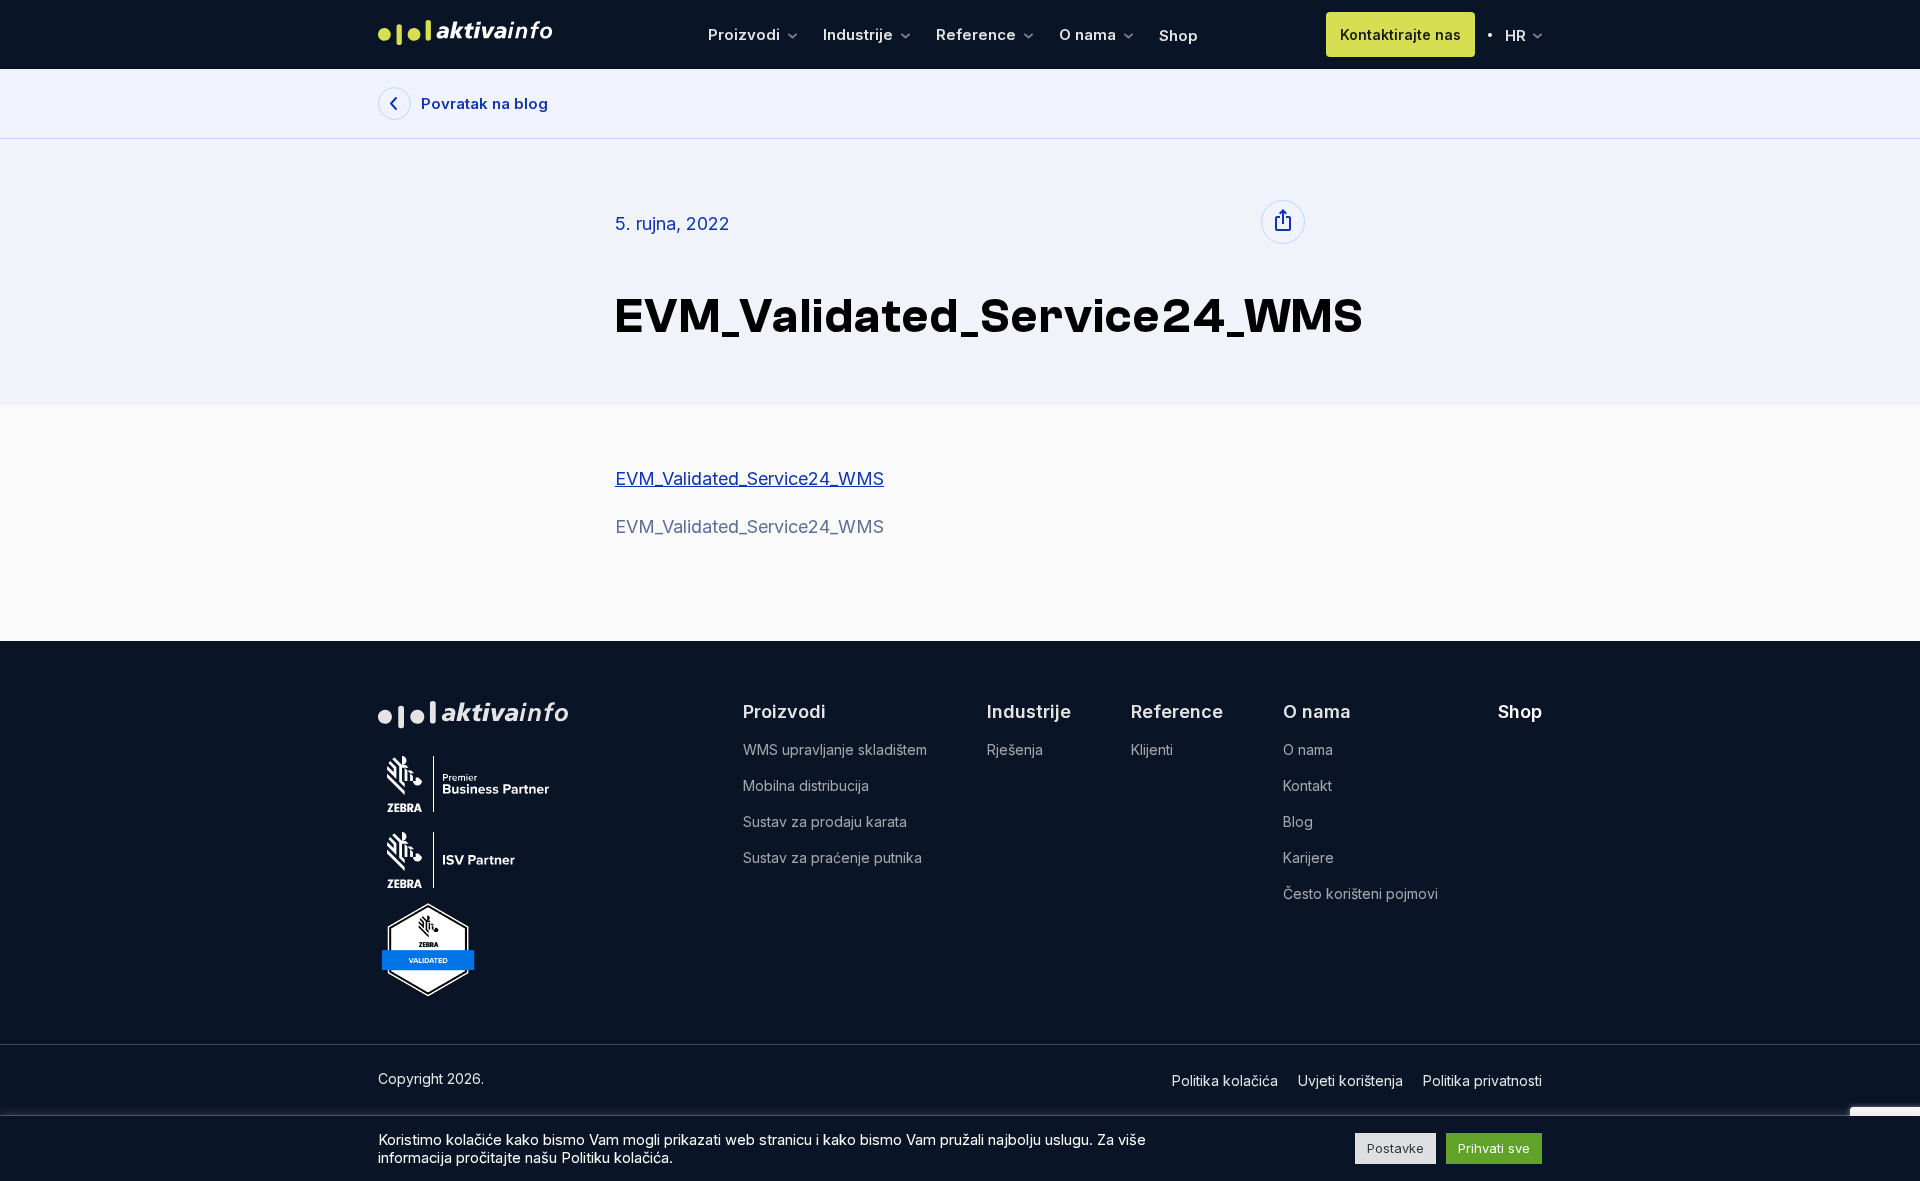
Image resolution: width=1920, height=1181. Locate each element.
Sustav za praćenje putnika (832, 857)
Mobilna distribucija (806, 785)
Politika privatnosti (1482, 1080)
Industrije (860, 35)
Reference (978, 35)
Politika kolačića (1225, 1080)
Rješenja (1015, 749)
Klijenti (1152, 749)
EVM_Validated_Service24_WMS (749, 478)
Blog (1298, 821)
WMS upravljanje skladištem (835, 749)
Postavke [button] (1395, 1148)
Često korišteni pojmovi (1360, 893)
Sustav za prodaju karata (825, 821)
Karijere (1308, 857)
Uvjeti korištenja (1350, 1080)
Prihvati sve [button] (1494, 1148)
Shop (1178, 35)
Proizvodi (746, 35)
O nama (1089, 35)
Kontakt (1307, 785)
